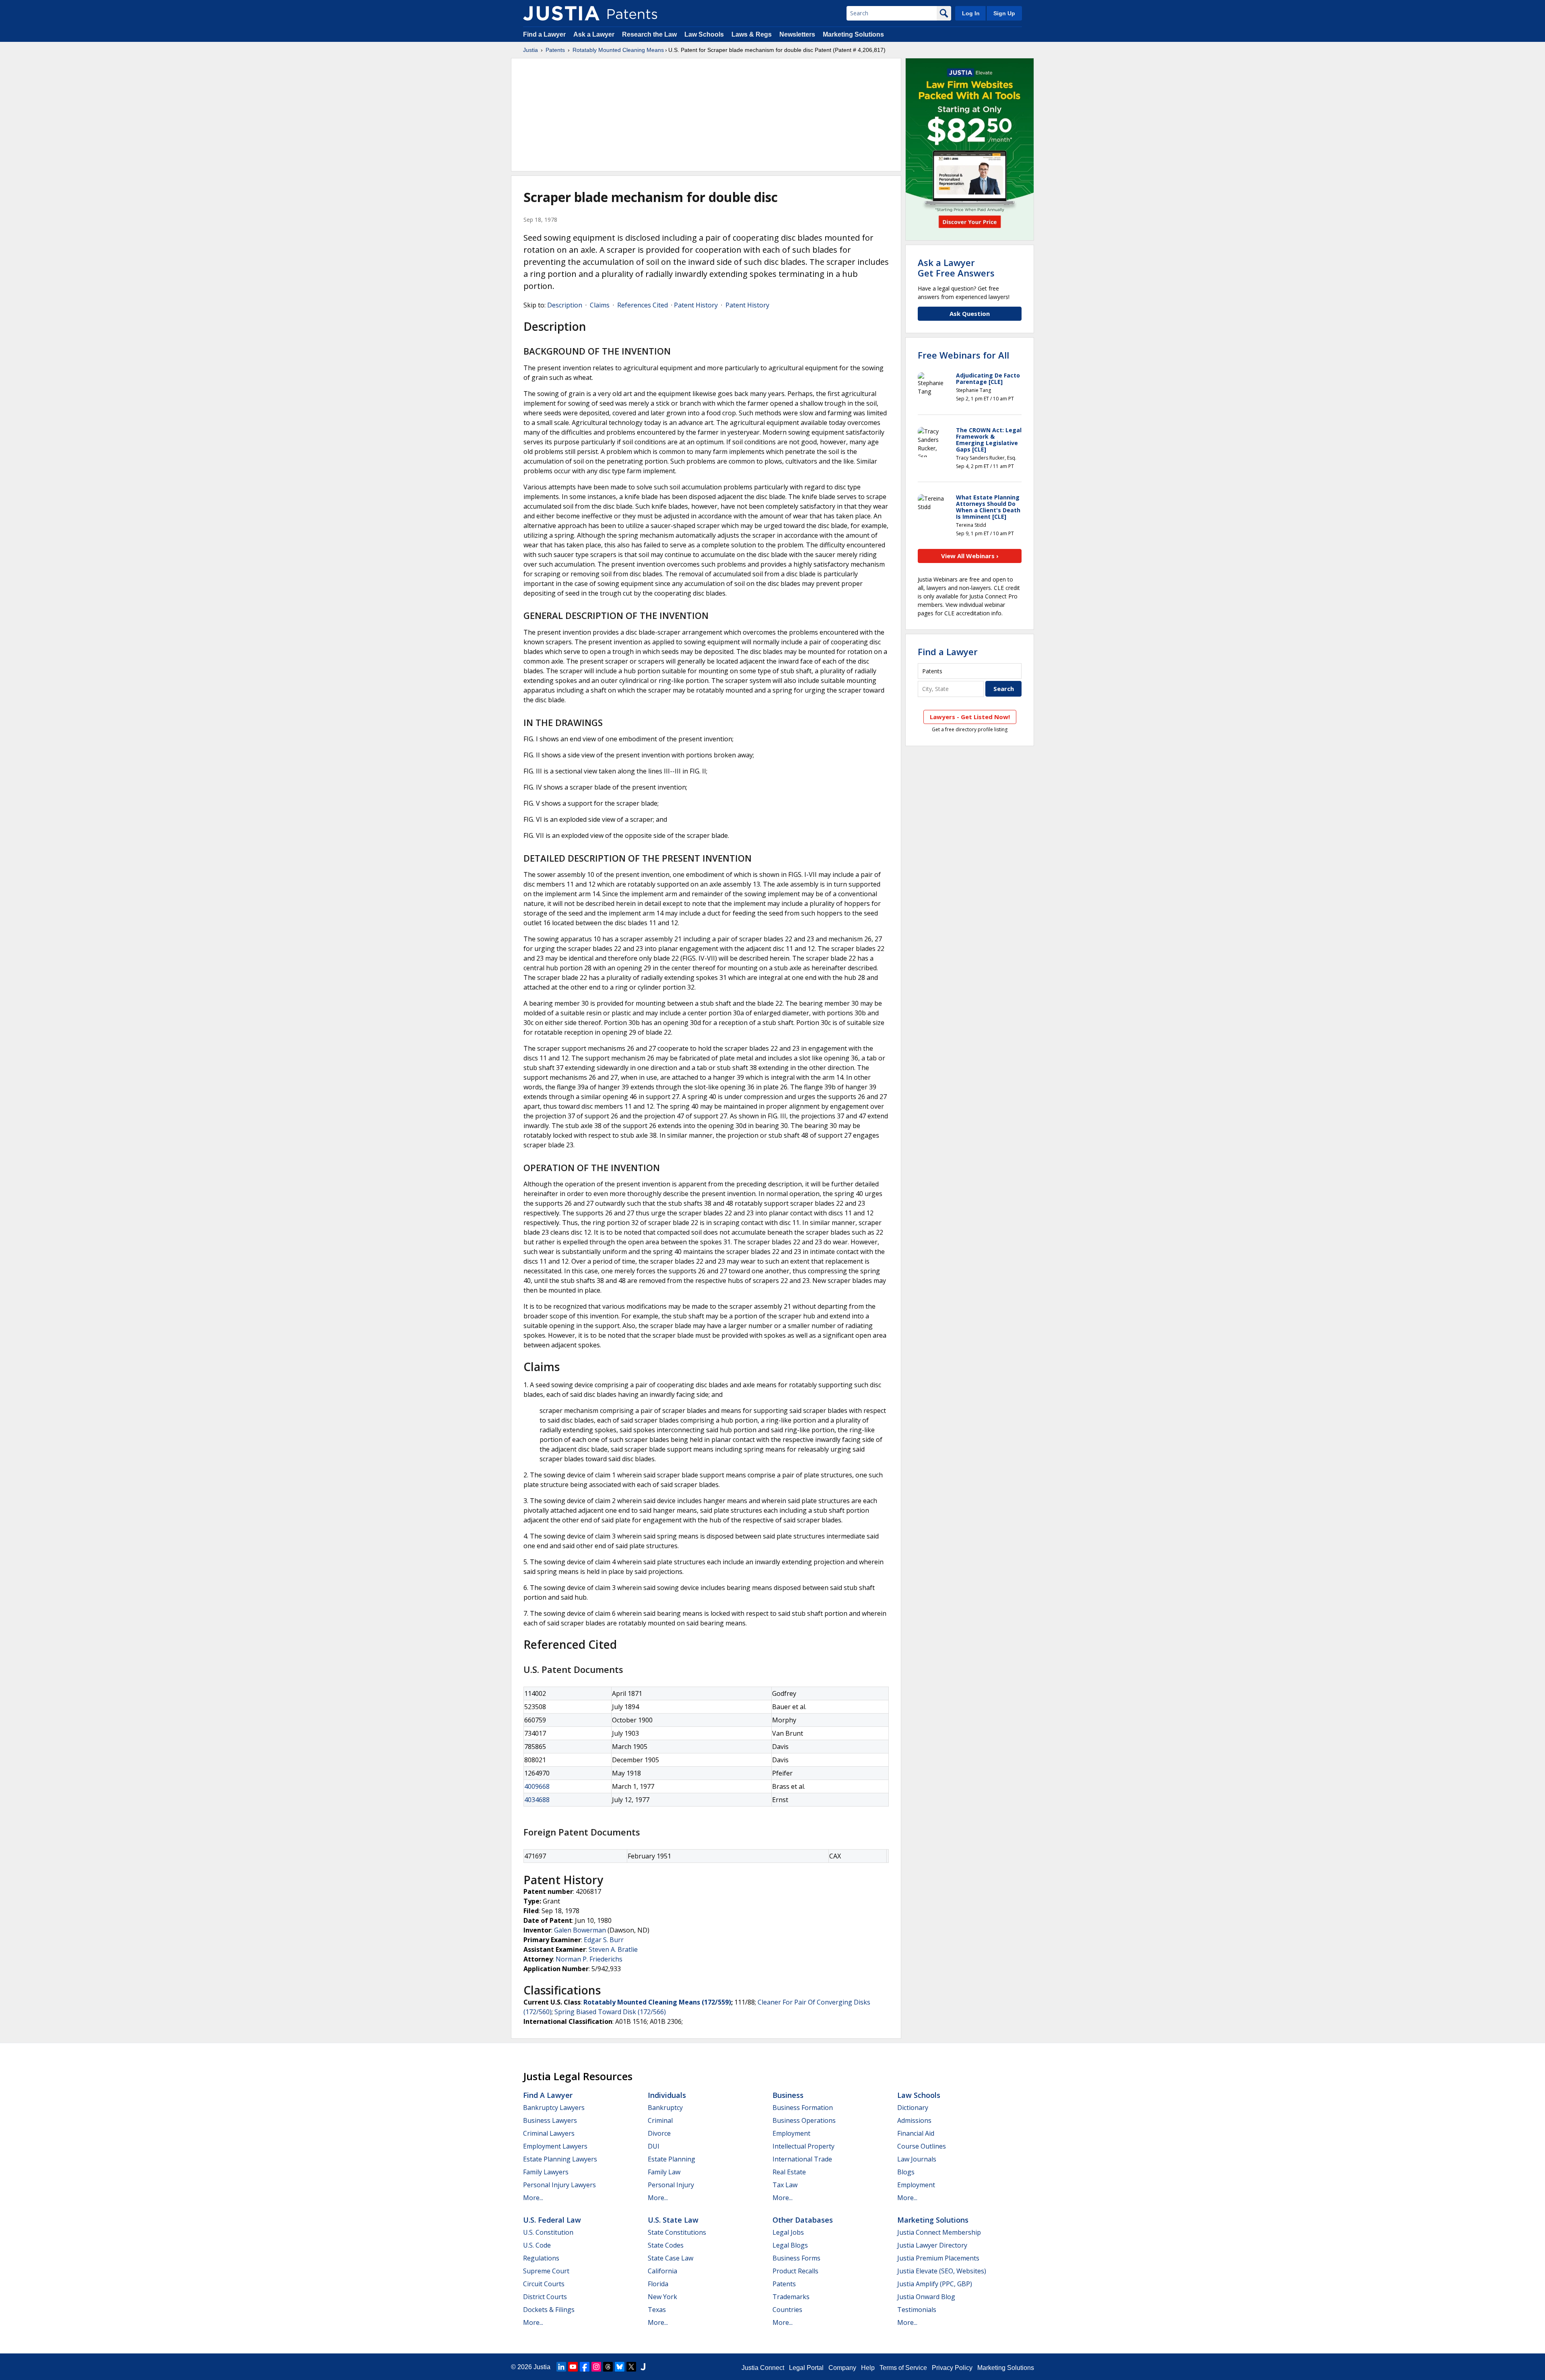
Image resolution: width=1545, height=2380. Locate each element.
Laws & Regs (752, 34)
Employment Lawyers (555, 2146)
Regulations (541, 2258)
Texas (657, 2310)
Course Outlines (922, 2146)
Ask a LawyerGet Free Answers (956, 268)
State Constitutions (677, 2232)
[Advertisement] (706, 115)
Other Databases (803, 2220)
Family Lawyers (546, 2172)
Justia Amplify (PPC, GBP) (935, 2284)
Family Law (664, 2172)
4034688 (537, 1800)
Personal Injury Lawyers (559, 2185)
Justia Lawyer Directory (932, 2245)
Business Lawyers (550, 2120)
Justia (530, 50)
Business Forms (796, 2258)
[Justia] (561, 13)
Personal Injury (671, 2185)
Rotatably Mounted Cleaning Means (618, 50)
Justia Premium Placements (938, 2258)
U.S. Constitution (548, 2232)
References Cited (643, 305)
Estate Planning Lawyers (560, 2159)
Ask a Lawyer (594, 34)
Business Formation (803, 2108)
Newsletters (797, 34)
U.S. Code (537, 2245)
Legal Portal (806, 2368)
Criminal (660, 2120)
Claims (600, 305)
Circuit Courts (544, 2284)
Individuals (667, 2095)
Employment (791, 2133)
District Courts (545, 2297)
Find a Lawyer (544, 34)
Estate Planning (672, 2159)
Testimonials (917, 2310)
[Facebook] (585, 2367)
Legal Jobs (788, 2232)
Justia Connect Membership (939, 2232)
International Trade (802, 2159)
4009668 (537, 1786)
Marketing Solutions (853, 34)
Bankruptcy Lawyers (554, 2108)
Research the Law (649, 34)
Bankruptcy (665, 2108)
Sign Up (1004, 13)
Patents (555, 50)
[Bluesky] (620, 2367)
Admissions (914, 2120)
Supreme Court (546, 2271)
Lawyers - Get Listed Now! (970, 717)
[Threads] (608, 2367)
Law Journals (917, 2159)
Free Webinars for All (963, 355)
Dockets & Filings (549, 2310)
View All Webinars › (970, 556)
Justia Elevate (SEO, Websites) (942, 2271)
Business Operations (804, 2120)
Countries (787, 2310)
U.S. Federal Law (552, 2220)
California (662, 2271)
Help (868, 2368)
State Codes (666, 2245)
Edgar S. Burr (604, 1940)
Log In (971, 13)
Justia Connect (763, 2368)
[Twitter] (631, 2367)
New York (662, 2297)
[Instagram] (596, 2367)
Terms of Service (903, 2368)
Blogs (906, 2172)
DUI (654, 2146)
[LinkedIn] (561, 2367)
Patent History (696, 305)
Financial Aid (916, 2133)
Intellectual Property (803, 2146)
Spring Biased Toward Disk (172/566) (610, 2012)
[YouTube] (573, 2367)
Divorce (659, 2133)
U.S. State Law (673, 2220)
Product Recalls (795, 2271)
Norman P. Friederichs (589, 1959)
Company (842, 2368)
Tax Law (785, 2185)
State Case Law (671, 2258)
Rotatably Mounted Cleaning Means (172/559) (657, 2002)
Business (788, 2095)
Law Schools (704, 34)
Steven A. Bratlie (613, 1949)
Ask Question (970, 313)
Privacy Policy (952, 2368)
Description (565, 305)
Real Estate (789, 2172)
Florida (658, 2284)
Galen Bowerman (580, 1930)
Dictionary (913, 2108)
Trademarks (791, 2297)
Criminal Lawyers (549, 2133)
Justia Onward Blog (926, 2297)
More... (533, 2198)
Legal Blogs (790, 2245)
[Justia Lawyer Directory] (643, 2367)
